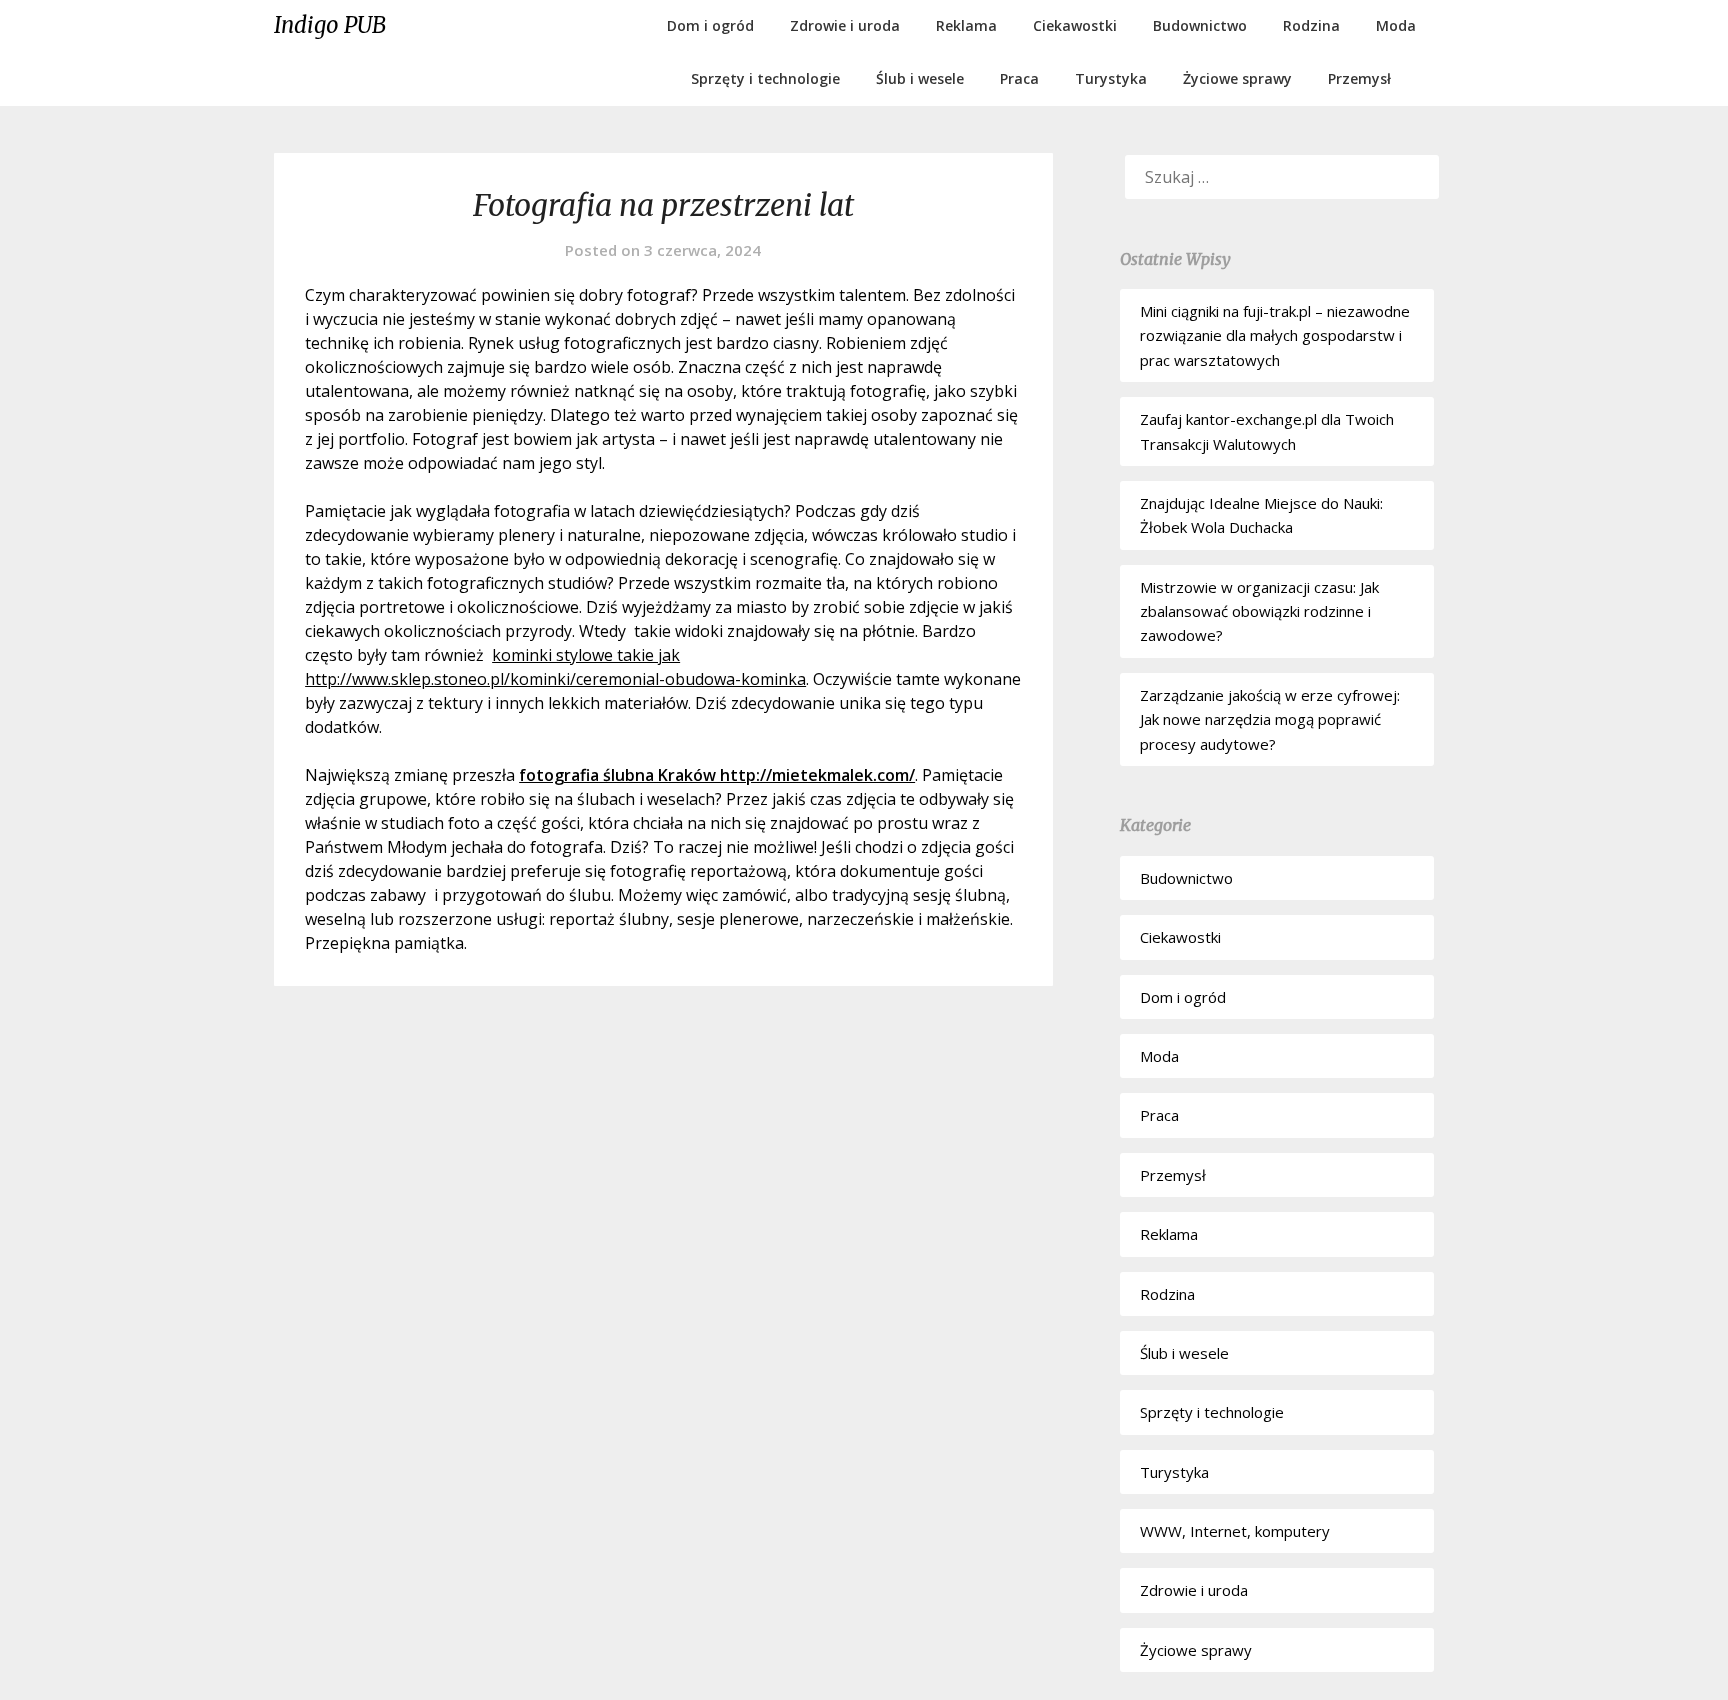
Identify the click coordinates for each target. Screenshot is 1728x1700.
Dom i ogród (710, 25)
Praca (1019, 78)
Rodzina (1311, 25)
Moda (1396, 25)
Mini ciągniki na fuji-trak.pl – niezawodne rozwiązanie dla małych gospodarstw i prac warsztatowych (1275, 335)
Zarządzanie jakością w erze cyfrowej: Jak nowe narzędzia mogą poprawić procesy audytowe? (1270, 719)
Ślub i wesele (920, 78)
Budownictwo (1200, 25)
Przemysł (1359, 78)
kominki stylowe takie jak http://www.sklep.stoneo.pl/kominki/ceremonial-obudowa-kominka (555, 667)
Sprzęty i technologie (765, 78)
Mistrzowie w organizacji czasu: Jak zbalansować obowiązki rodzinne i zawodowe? (1259, 611)
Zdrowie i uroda (845, 25)
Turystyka (1111, 78)
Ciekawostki (1075, 25)
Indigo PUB (330, 25)
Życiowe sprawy (1237, 78)
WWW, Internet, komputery (1235, 1531)
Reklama (966, 25)
